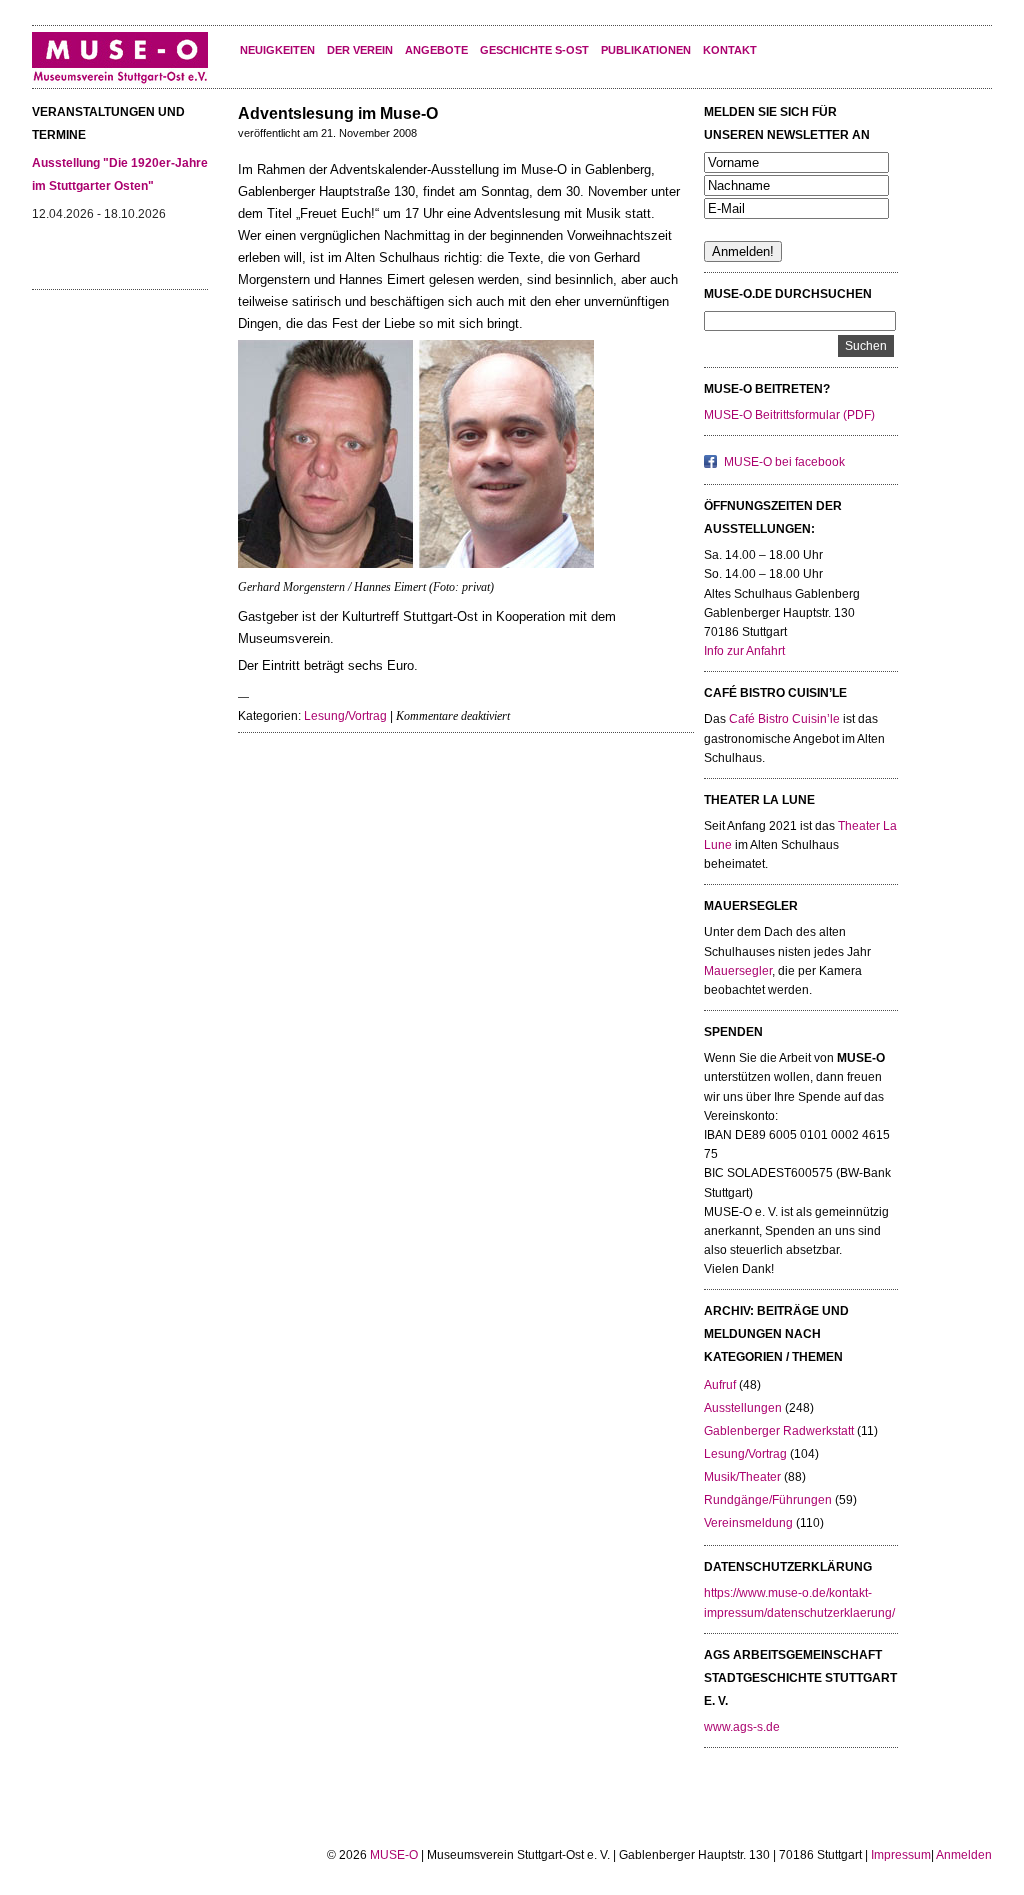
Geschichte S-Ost (534, 50)
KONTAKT (730, 50)
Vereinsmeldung (748, 1523)
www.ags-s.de (742, 1727)
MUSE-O (394, 1855)
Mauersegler (738, 971)
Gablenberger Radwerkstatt (779, 1431)
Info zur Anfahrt (744, 651)
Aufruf (720, 1385)
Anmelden (964, 1855)
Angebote (436, 50)
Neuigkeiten (277, 50)
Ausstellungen (743, 1408)
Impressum (901, 1855)
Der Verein (360, 50)
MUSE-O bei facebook (784, 462)
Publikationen (646, 50)
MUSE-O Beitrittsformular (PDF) (789, 415)
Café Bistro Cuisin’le (784, 719)
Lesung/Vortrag (345, 716)
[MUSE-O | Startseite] (120, 80)
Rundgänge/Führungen (768, 1500)
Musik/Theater (742, 1477)
